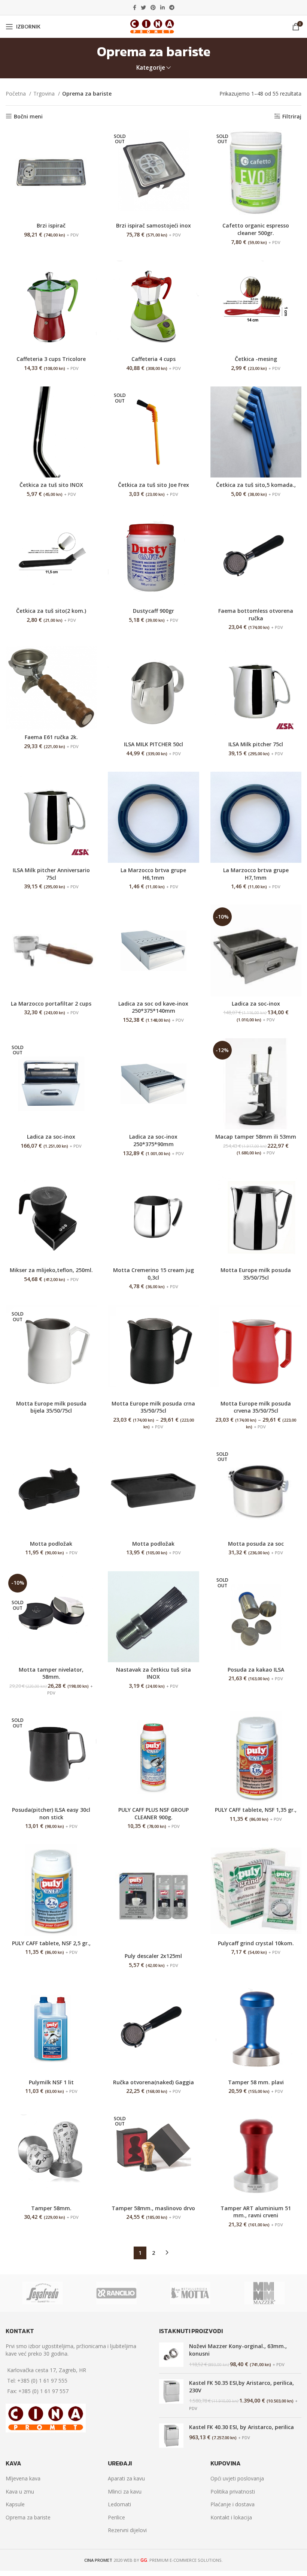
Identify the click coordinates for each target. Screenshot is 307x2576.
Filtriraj (292, 116)
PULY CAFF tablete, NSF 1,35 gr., (256, 1810)
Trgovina (45, 94)
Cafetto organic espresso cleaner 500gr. (256, 229)
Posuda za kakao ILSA (256, 1670)
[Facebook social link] (135, 7)
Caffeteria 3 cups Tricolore (51, 359)
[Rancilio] (116, 2293)
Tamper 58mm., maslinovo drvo (153, 2208)
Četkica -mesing (256, 359)
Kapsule (15, 2504)
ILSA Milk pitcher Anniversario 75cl (51, 874)
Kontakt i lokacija (231, 2517)
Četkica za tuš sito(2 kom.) (51, 611)
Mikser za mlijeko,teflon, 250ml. (51, 1270)
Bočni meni (28, 116)
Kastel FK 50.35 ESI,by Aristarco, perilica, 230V (241, 2387)
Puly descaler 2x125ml (153, 1956)
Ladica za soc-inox (256, 1004)
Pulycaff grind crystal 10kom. (256, 1943)
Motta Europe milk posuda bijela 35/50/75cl (51, 1407)
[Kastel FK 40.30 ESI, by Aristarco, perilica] (171, 2436)
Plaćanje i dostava (232, 2504)
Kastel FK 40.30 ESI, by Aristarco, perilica (241, 2427)
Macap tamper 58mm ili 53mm (256, 1137)
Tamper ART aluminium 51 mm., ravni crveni (256, 2212)
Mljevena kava (23, 2478)
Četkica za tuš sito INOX (51, 485)
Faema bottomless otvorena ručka (256, 614)
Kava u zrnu (20, 2491)
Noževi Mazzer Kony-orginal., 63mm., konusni (238, 2350)
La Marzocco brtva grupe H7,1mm (256, 874)
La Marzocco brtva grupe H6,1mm (153, 874)
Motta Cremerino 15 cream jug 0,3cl (153, 1274)
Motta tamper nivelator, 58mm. (51, 1673)
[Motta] (190, 2293)
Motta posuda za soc (256, 1544)
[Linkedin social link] (162, 7)
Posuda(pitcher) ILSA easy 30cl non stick (51, 1813)
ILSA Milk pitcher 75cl (256, 744)
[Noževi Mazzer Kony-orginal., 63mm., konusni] (171, 2355)
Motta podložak (51, 1544)
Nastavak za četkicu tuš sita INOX (153, 1673)
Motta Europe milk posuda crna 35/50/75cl (153, 1407)
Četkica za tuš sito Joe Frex (153, 485)
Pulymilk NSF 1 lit (51, 2082)
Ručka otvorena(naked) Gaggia (153, 2082)
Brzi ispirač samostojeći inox (153, 225)
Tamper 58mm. (51, 2208)
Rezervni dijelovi (127, 2530)
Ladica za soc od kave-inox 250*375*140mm (153, 1007)
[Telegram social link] (172, 7)
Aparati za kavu (126, 2478)
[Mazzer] (264, 2293)
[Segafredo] (42, 2293)
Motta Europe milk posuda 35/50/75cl (256, 1274)
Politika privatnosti (233, 2491)
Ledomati (119, 2504)
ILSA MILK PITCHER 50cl (153, 744)
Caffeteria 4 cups (153, 359)
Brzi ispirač (51, 225)
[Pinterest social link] (153, 7)
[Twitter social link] (143, 7)
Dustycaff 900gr (153, 611)
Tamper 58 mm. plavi (256, 2082)
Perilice (116, 2517)
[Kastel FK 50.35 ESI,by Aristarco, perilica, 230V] (171, 2395)
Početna (16, 94)
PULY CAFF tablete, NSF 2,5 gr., (51, 1943)
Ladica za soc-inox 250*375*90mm (153, 1140)
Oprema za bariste (28, 2517)
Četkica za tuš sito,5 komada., (256, 485)
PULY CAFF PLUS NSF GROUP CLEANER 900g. (153, 1813)
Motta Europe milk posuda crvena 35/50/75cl (256, 1407)
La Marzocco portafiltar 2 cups (51, 1004)
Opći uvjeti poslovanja (237, 2478)
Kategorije (151, 68)
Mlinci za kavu (125, 2491)
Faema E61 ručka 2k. (51, 737)
